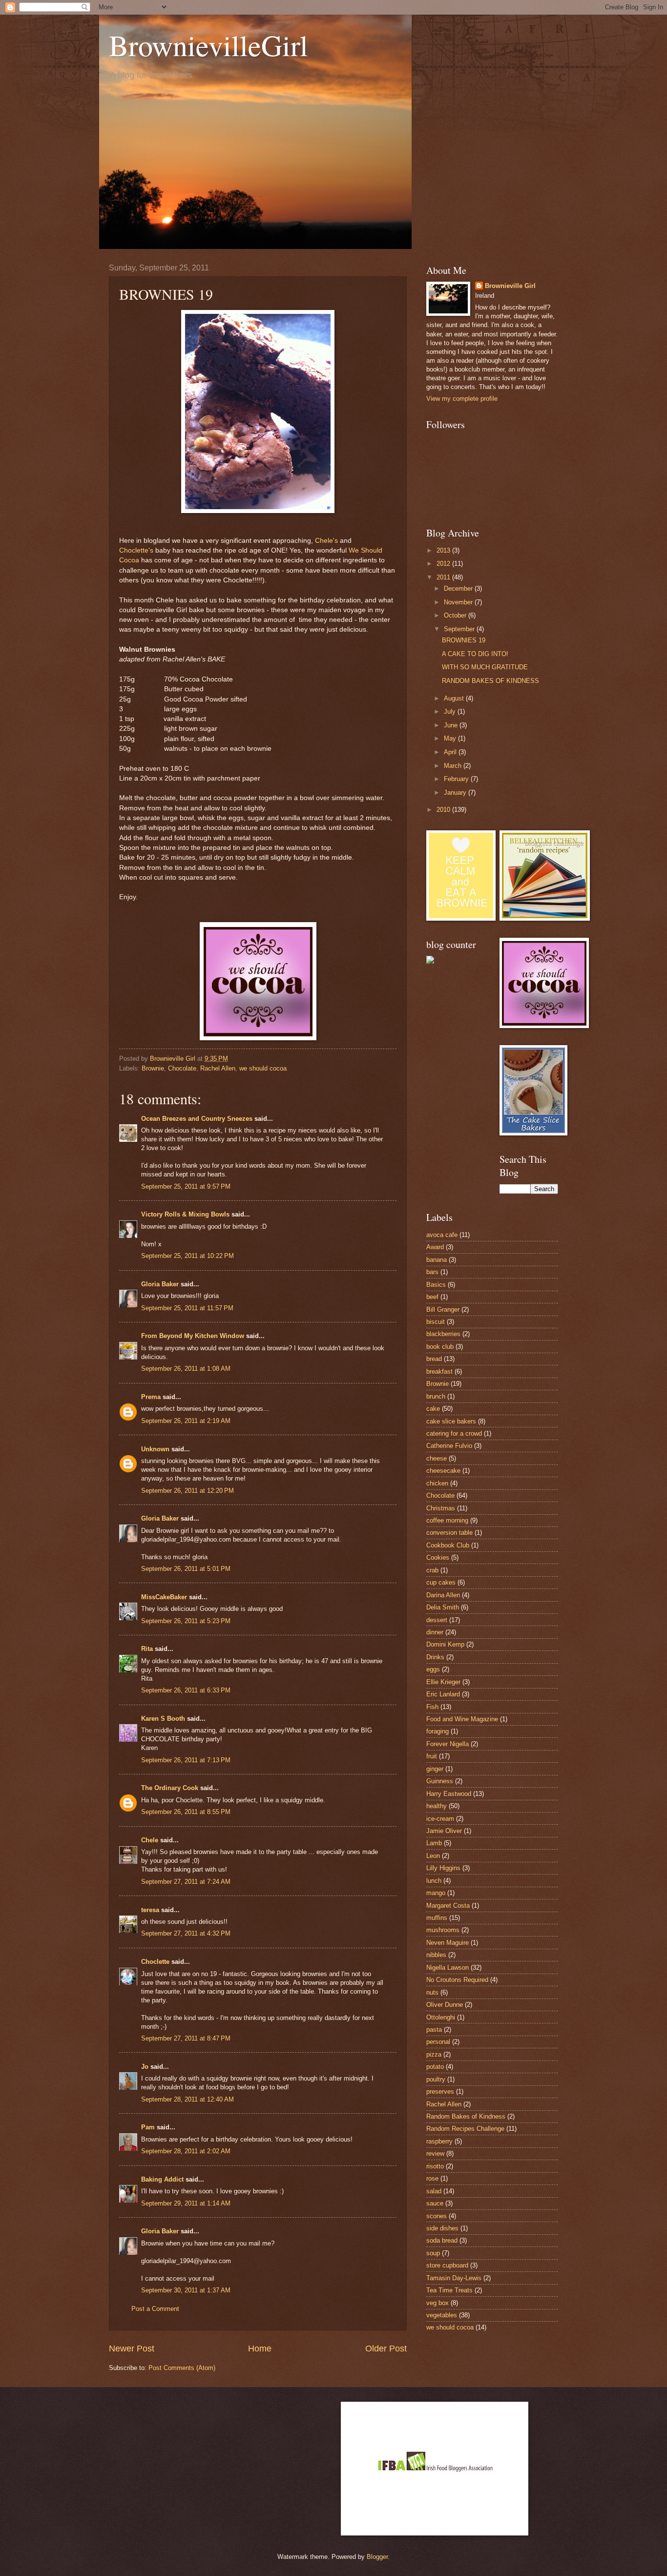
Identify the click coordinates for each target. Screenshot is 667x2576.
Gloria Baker (160, 1284)
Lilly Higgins (443, 1868)
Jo (145, 2067)
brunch (436, 1396)
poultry (436, 2079)
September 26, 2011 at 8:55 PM (186, 1812)
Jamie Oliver (444, 1831)
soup (433, 2253)
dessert (437, 1620)
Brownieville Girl (510, 286)
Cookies (438, 1557)
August (455, 698)
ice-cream (440, 1819)
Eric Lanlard (443, 1694)
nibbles (436, 1955)
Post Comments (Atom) (182, 2368)
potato (435, 2067)
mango (436, 1893)
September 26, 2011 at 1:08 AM (186, 1369)
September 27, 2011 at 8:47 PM (186, 2038)
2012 (444, 564)
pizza (434, 2054)
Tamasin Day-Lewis (454, 2278)
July (451, 711)
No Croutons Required (457, 1980)
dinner (435, 1632)
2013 (444, 550)
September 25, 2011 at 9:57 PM (186, 1186)
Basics (436, 1285)
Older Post (386, 2349)
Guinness (440, 1781)
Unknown (155, 1449)
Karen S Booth (163, 1719)
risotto (435, 2166)
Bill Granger (443, 1309)
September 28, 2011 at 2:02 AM (186, 2151)
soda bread (442, 2240)
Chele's (326, 541)
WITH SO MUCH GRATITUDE (485, 667)
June (452, 725)
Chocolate (182, 1068)
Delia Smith (443, 1607)
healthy (437, 1806)
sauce (435, 2203)
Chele (150, 1840)
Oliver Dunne (445, 2005)
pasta (434, 2030)
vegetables (442, 2315)
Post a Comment (155, 2309)
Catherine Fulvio (449, 1446)
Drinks (435, 1657)
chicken (437, 1483)
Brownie (153, 1068)
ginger (435, 1769)
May (451, 738)
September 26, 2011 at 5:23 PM (186, 1621)
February (457, 779)
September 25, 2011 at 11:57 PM (187, 1308)
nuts (432, 1992)
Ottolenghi (441, 2017)
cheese (437, 1458)
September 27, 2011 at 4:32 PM (186, 1933)
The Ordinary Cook (170, 1788)
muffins (437, 1918)
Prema (151, 1397)
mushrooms (443, 1930)
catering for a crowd (454, 1433)
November (459, 602)
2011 (444, 577)
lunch (434, 1881)
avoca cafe (442, 1235)
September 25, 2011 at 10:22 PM (188, 1256)
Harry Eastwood (449, 1794)
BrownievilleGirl (208, 45)
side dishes (442, 2228)
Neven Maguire (448, 1943)
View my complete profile (462, 399)
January (456, 793)
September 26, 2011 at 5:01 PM (186, 1569)
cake (433, 1409)
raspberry (439, 2141)
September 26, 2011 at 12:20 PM (188, 1491)
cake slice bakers (451, 1421)
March (454, 766)
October (456, 615)
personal (438, 2042)
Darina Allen (443, 1595)
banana (437, 1260)
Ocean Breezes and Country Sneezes (197, 1119)
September (460, 629)
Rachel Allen (218, 1068)
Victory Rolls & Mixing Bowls (185, 1214)
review (435, 2154)
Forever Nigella (448, 1744)
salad (434, 2191)
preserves (440, 2092)
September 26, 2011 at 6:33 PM (186, 1690)
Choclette (155, 1962)
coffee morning (447, 1520)
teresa (150, 1910)
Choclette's (136, 550)
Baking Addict (162, 2179)
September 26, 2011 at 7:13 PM (186, 1760)
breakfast (439, 1371)
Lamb (434, 1843)
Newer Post (132, 2349)
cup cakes (441, 1582)
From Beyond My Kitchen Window (193, 1336)
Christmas (441, 1508)
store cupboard (447, 2265)
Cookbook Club (448, 1545)
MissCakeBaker (164, 1597)
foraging (438, 1731)
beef (432, 1297)
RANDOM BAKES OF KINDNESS (490, 681)
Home (260, 2349)
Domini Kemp (445, 1644)
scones (437, 2216)
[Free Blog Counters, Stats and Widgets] (430, 961)
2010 (444, 810)
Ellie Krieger (443, 1682)
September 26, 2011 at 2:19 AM (186, 1421)
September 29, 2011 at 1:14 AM (186, 2203)
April (451, 752)
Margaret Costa (448, 1906)
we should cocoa (263, 1068)
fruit (432, 1756)
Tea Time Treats (449, 2290)
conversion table (449, 1533)
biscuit (436, 1322)
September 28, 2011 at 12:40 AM (188, 2099)
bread (434, 1359)
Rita (147, 1649)
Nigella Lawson (448, 1968)
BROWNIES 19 (464, 640)
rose (432, 2178)
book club (440, 1347)
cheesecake (443, 1471)
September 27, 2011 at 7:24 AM (186, 1882)
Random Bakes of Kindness (466, 2116)
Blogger (377, 2557)
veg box (438, 2303)
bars (432, 1272)
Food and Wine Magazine (462, 1719)
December (459, 588)
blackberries (443, 1334)
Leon (433, 1856)
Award (435, 1247)
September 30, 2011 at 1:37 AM (186, 2290)
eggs (433, 1669)
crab (432, 1570)
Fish (432, 1707)
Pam (148, 2127)
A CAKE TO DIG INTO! (475, 654)
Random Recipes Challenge (465, 2129)
